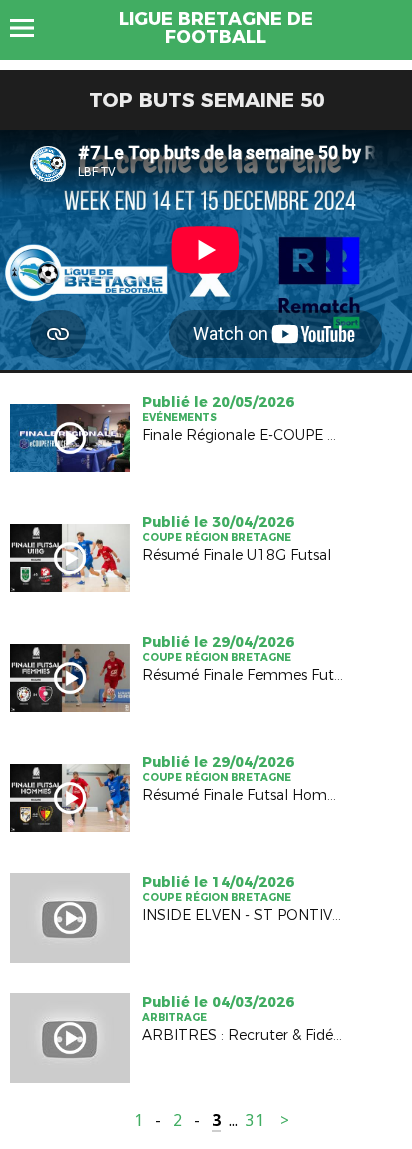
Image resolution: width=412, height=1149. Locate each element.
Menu (31, 28)
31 (255, 1120)
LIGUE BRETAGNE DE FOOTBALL (216, 28)
